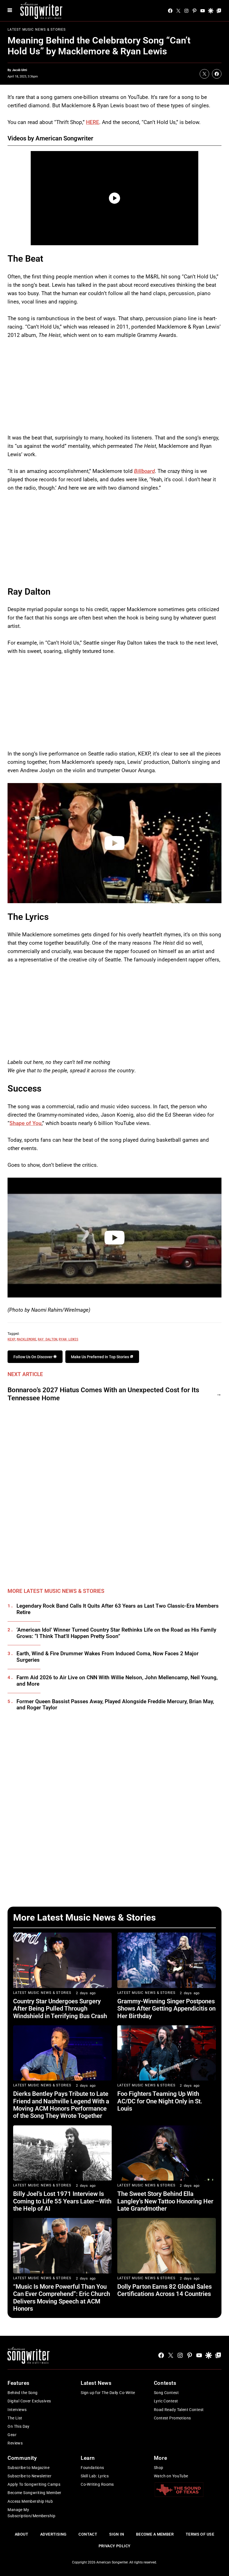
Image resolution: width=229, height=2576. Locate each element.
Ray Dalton (47, 1339)
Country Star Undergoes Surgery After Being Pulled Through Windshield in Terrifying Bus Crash (60, 2009)
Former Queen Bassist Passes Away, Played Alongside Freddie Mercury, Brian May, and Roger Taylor (115, 1705)
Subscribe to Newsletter (29, 2476)
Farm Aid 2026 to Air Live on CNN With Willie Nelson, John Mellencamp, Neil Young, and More (117, 1681)
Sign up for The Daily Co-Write (108, 2393)
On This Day (19, 2426)
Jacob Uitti (20, 70)
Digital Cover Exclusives (29, 2401)
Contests (165, 2383)
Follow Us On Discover (33, 1357)
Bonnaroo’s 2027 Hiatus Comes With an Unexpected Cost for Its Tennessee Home (103, 1394)
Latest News (96, 2383)
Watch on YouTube (171, 2476)
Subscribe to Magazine (28, 2468)
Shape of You (26, 1123)
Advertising (53, 2534)
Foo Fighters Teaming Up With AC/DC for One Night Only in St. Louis (160, 2101)
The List (15, 2418)
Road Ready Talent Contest (179, 2410)
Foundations (92, 2468)
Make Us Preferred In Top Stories (100, 1357)
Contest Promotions (172, 2418)
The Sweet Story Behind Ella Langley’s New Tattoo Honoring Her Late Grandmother (165, 2201)
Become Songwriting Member (34, 2493)
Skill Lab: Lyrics (95, 2476)
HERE (93, 122)
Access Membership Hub (30, 2501)
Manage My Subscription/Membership (31, 2513)
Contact (88, 2534)
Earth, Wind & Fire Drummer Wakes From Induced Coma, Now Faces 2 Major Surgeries (108, 1657)
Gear (12, 2435)
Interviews (17, 2410)
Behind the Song (22, 2393)
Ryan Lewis (68, 1339)
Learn (88, 2458)
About (22, 2534)
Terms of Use (200, 2534)
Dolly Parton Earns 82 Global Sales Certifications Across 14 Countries (164, 2290)
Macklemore (27, 1339)
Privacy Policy (115, 2546)
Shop (159, 2468)
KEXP (11, 1339)
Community (22, 2458)
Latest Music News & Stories (37, 30)
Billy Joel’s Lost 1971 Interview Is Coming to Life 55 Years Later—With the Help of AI (62, 2201)
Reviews (15, 2443)
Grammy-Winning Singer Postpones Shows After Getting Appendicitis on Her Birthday (166, 2009)
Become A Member (155, 2534)
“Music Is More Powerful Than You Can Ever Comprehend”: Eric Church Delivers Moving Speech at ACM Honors (62, 2298)
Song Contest (166, 2393)
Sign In (117, 2534)
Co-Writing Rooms (97, 2484)
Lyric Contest (166, 2401)
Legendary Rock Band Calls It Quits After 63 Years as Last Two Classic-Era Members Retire (118, 1609)
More (160, 2458)
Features (19, 2383)
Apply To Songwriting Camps (34, 2484)
